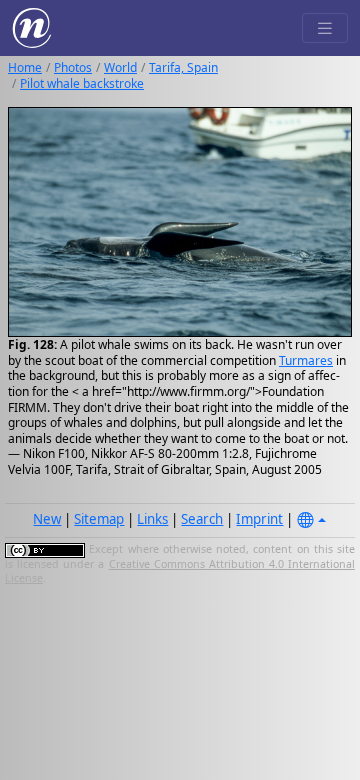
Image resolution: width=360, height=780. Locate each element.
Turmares (306, 360)
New (47, 519)
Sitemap (99, 519)
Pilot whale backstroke (82, 83)
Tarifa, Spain (183, 67)
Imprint (259, 519)
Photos (73, 67)
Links (152, 519)
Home (25, 67)
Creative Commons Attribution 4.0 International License (180, 571)
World (120, 67)
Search (202, 519)
